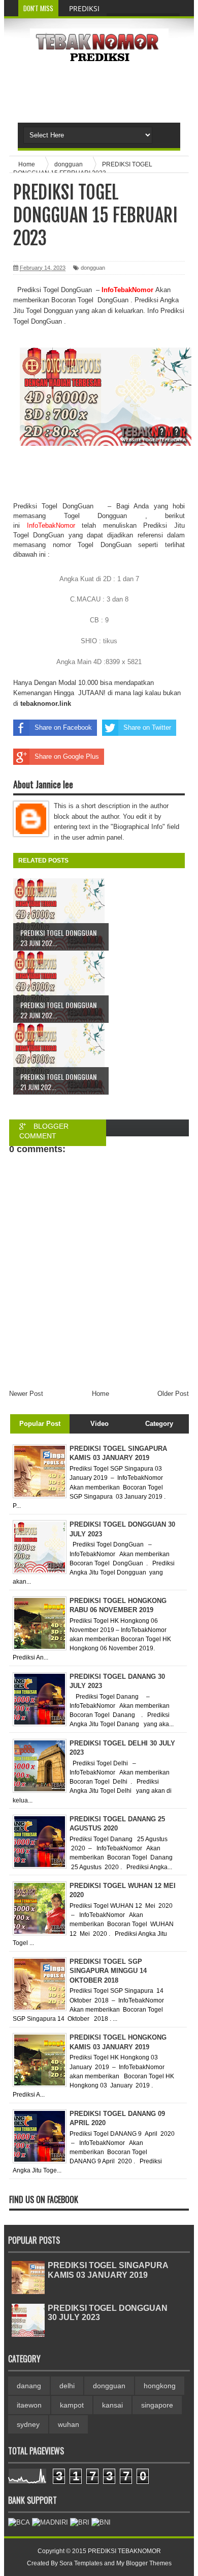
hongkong (160, 2386)
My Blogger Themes (144, 2563)
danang (29, 2386)
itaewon (29, 2405)
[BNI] (101, 2522)
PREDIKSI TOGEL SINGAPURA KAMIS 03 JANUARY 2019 (108, 2270)
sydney (28, 2424)
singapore (157, 2405)
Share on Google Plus (67, 756)
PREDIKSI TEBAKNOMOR (124, 2551)
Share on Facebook (63, 727)
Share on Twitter (147, 727)
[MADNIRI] (50, 2522)
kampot (72, 2405)
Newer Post (26, 1394)
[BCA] (19, 2522)
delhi (67, 2386)
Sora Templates (81, 2563)
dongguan (93, 268)
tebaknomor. (40, 704)
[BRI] (80, 2522)
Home (101, 1394)
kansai (112, 2405)
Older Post (173, 1394)
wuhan (69, 2424)
